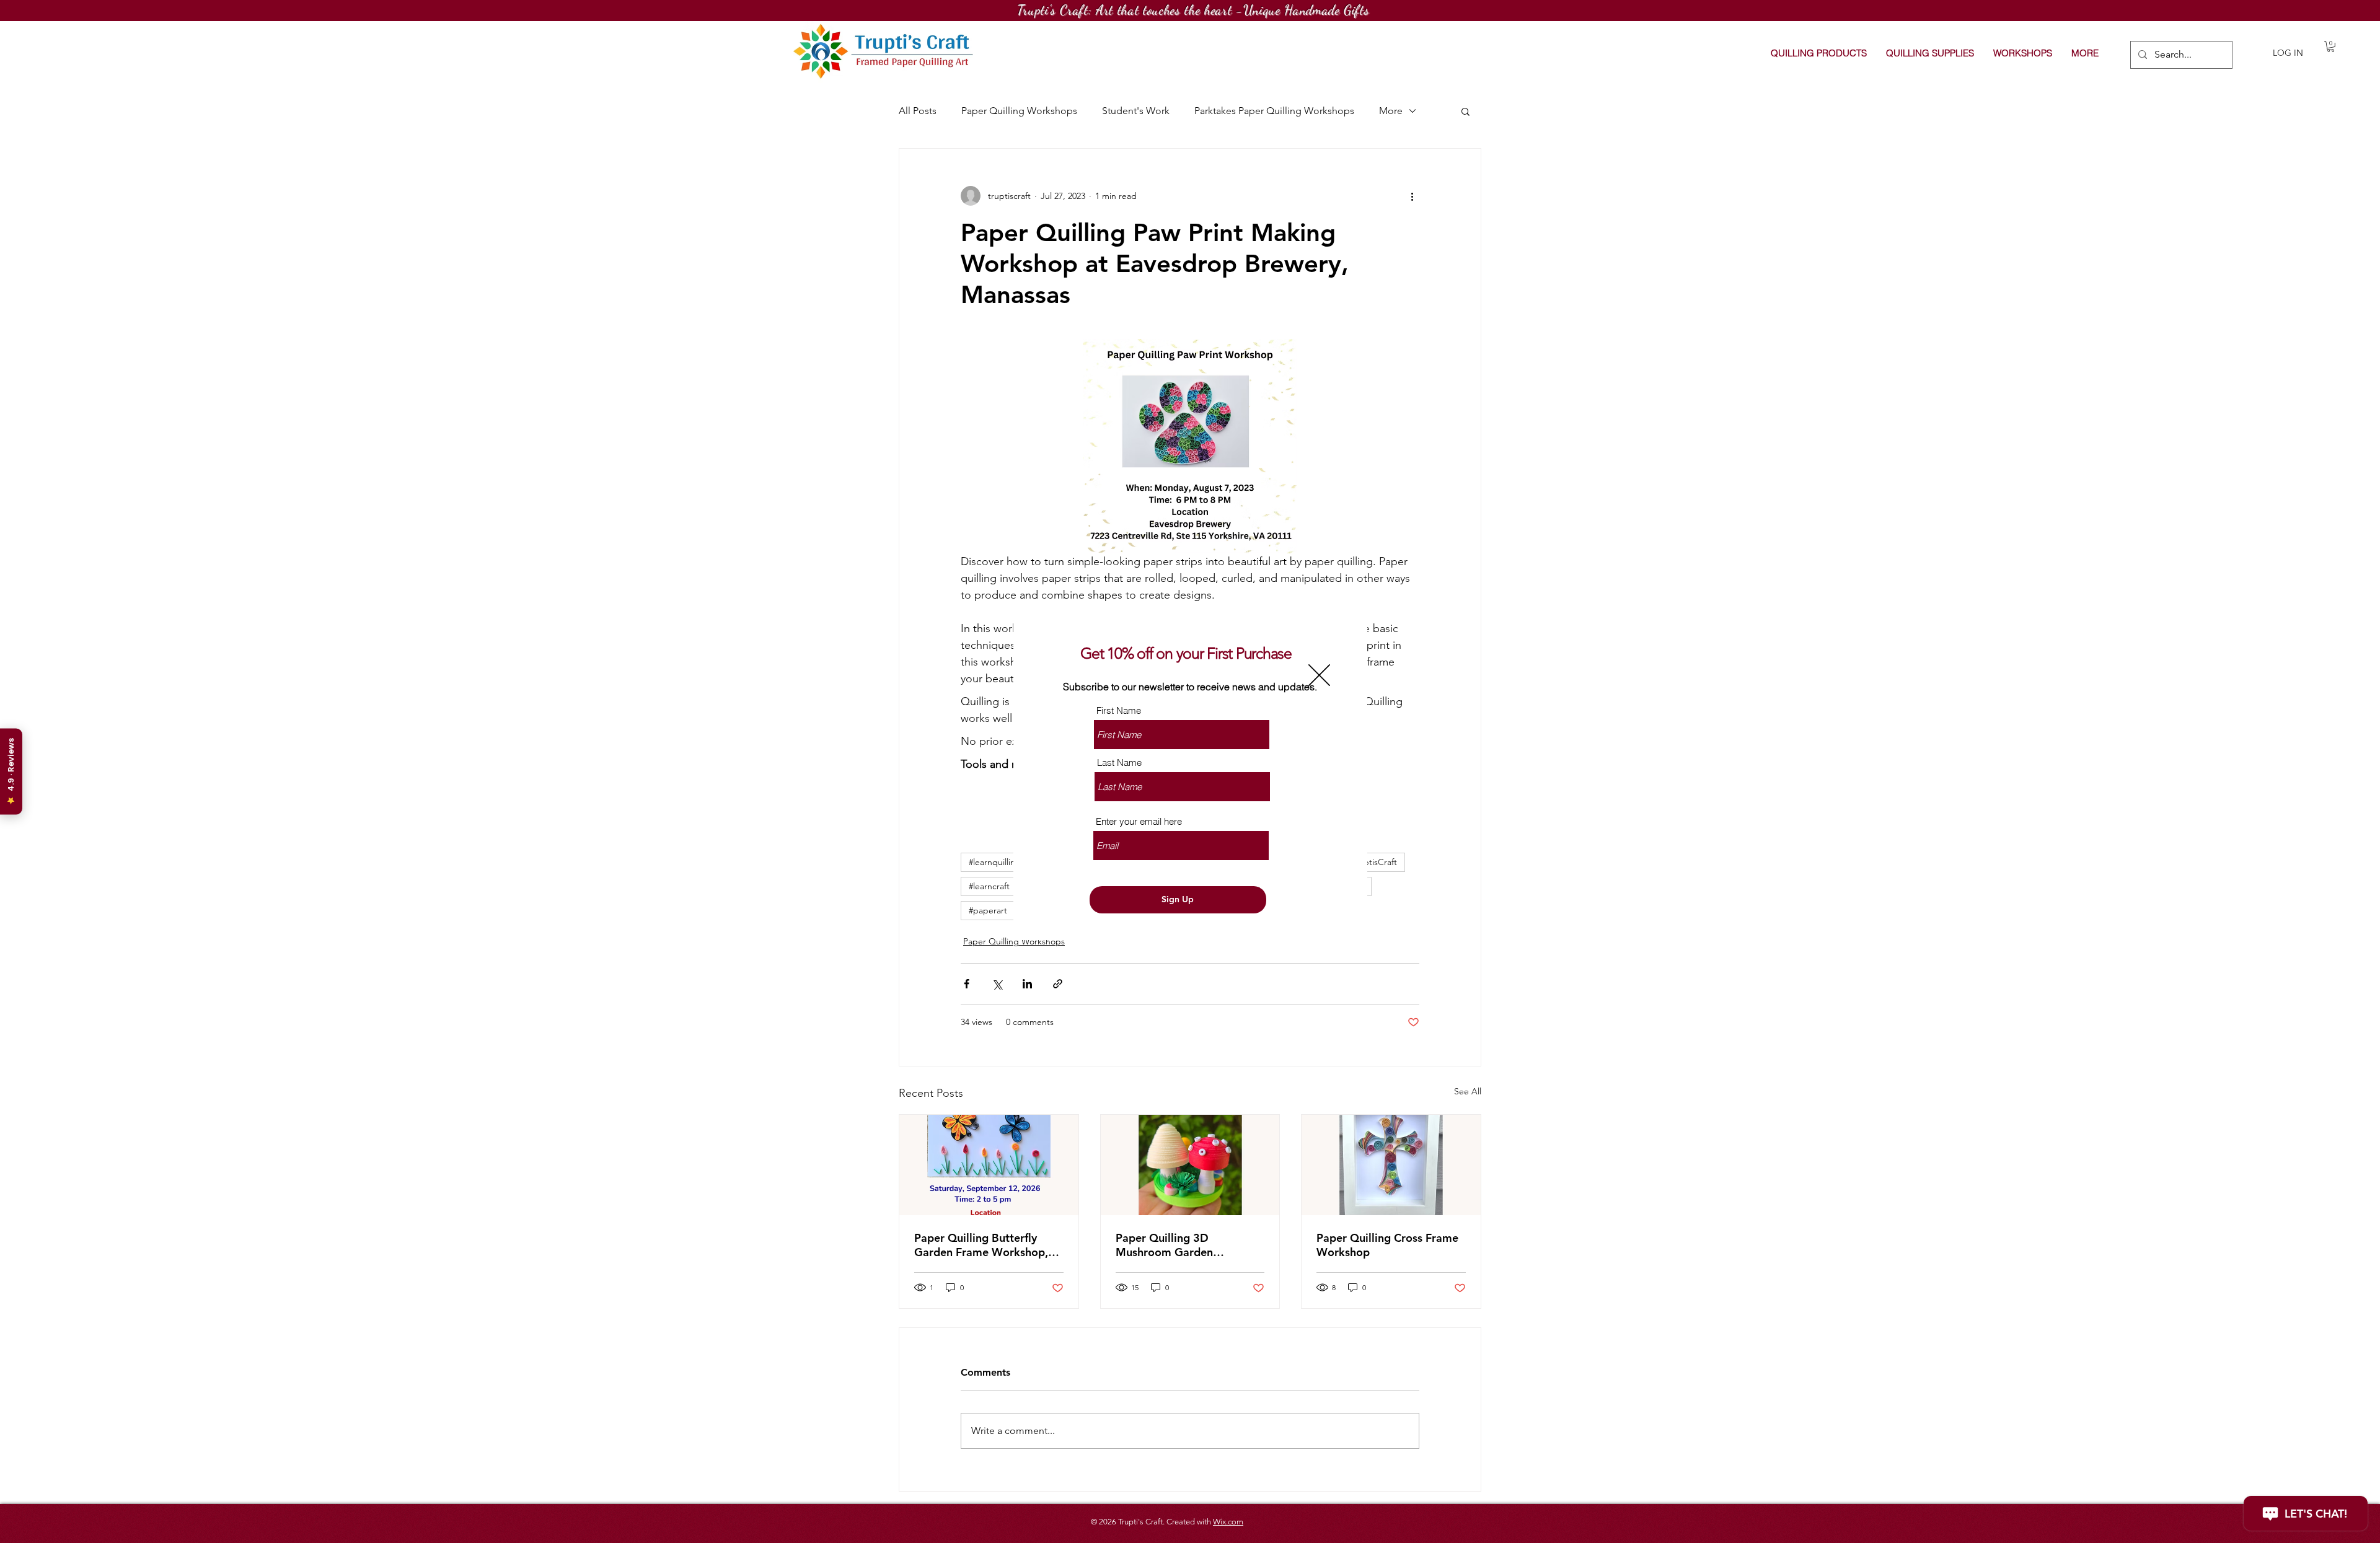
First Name (1119, 710)
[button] (1319, 675)
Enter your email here (1139, 821)
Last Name (1119, 763)
